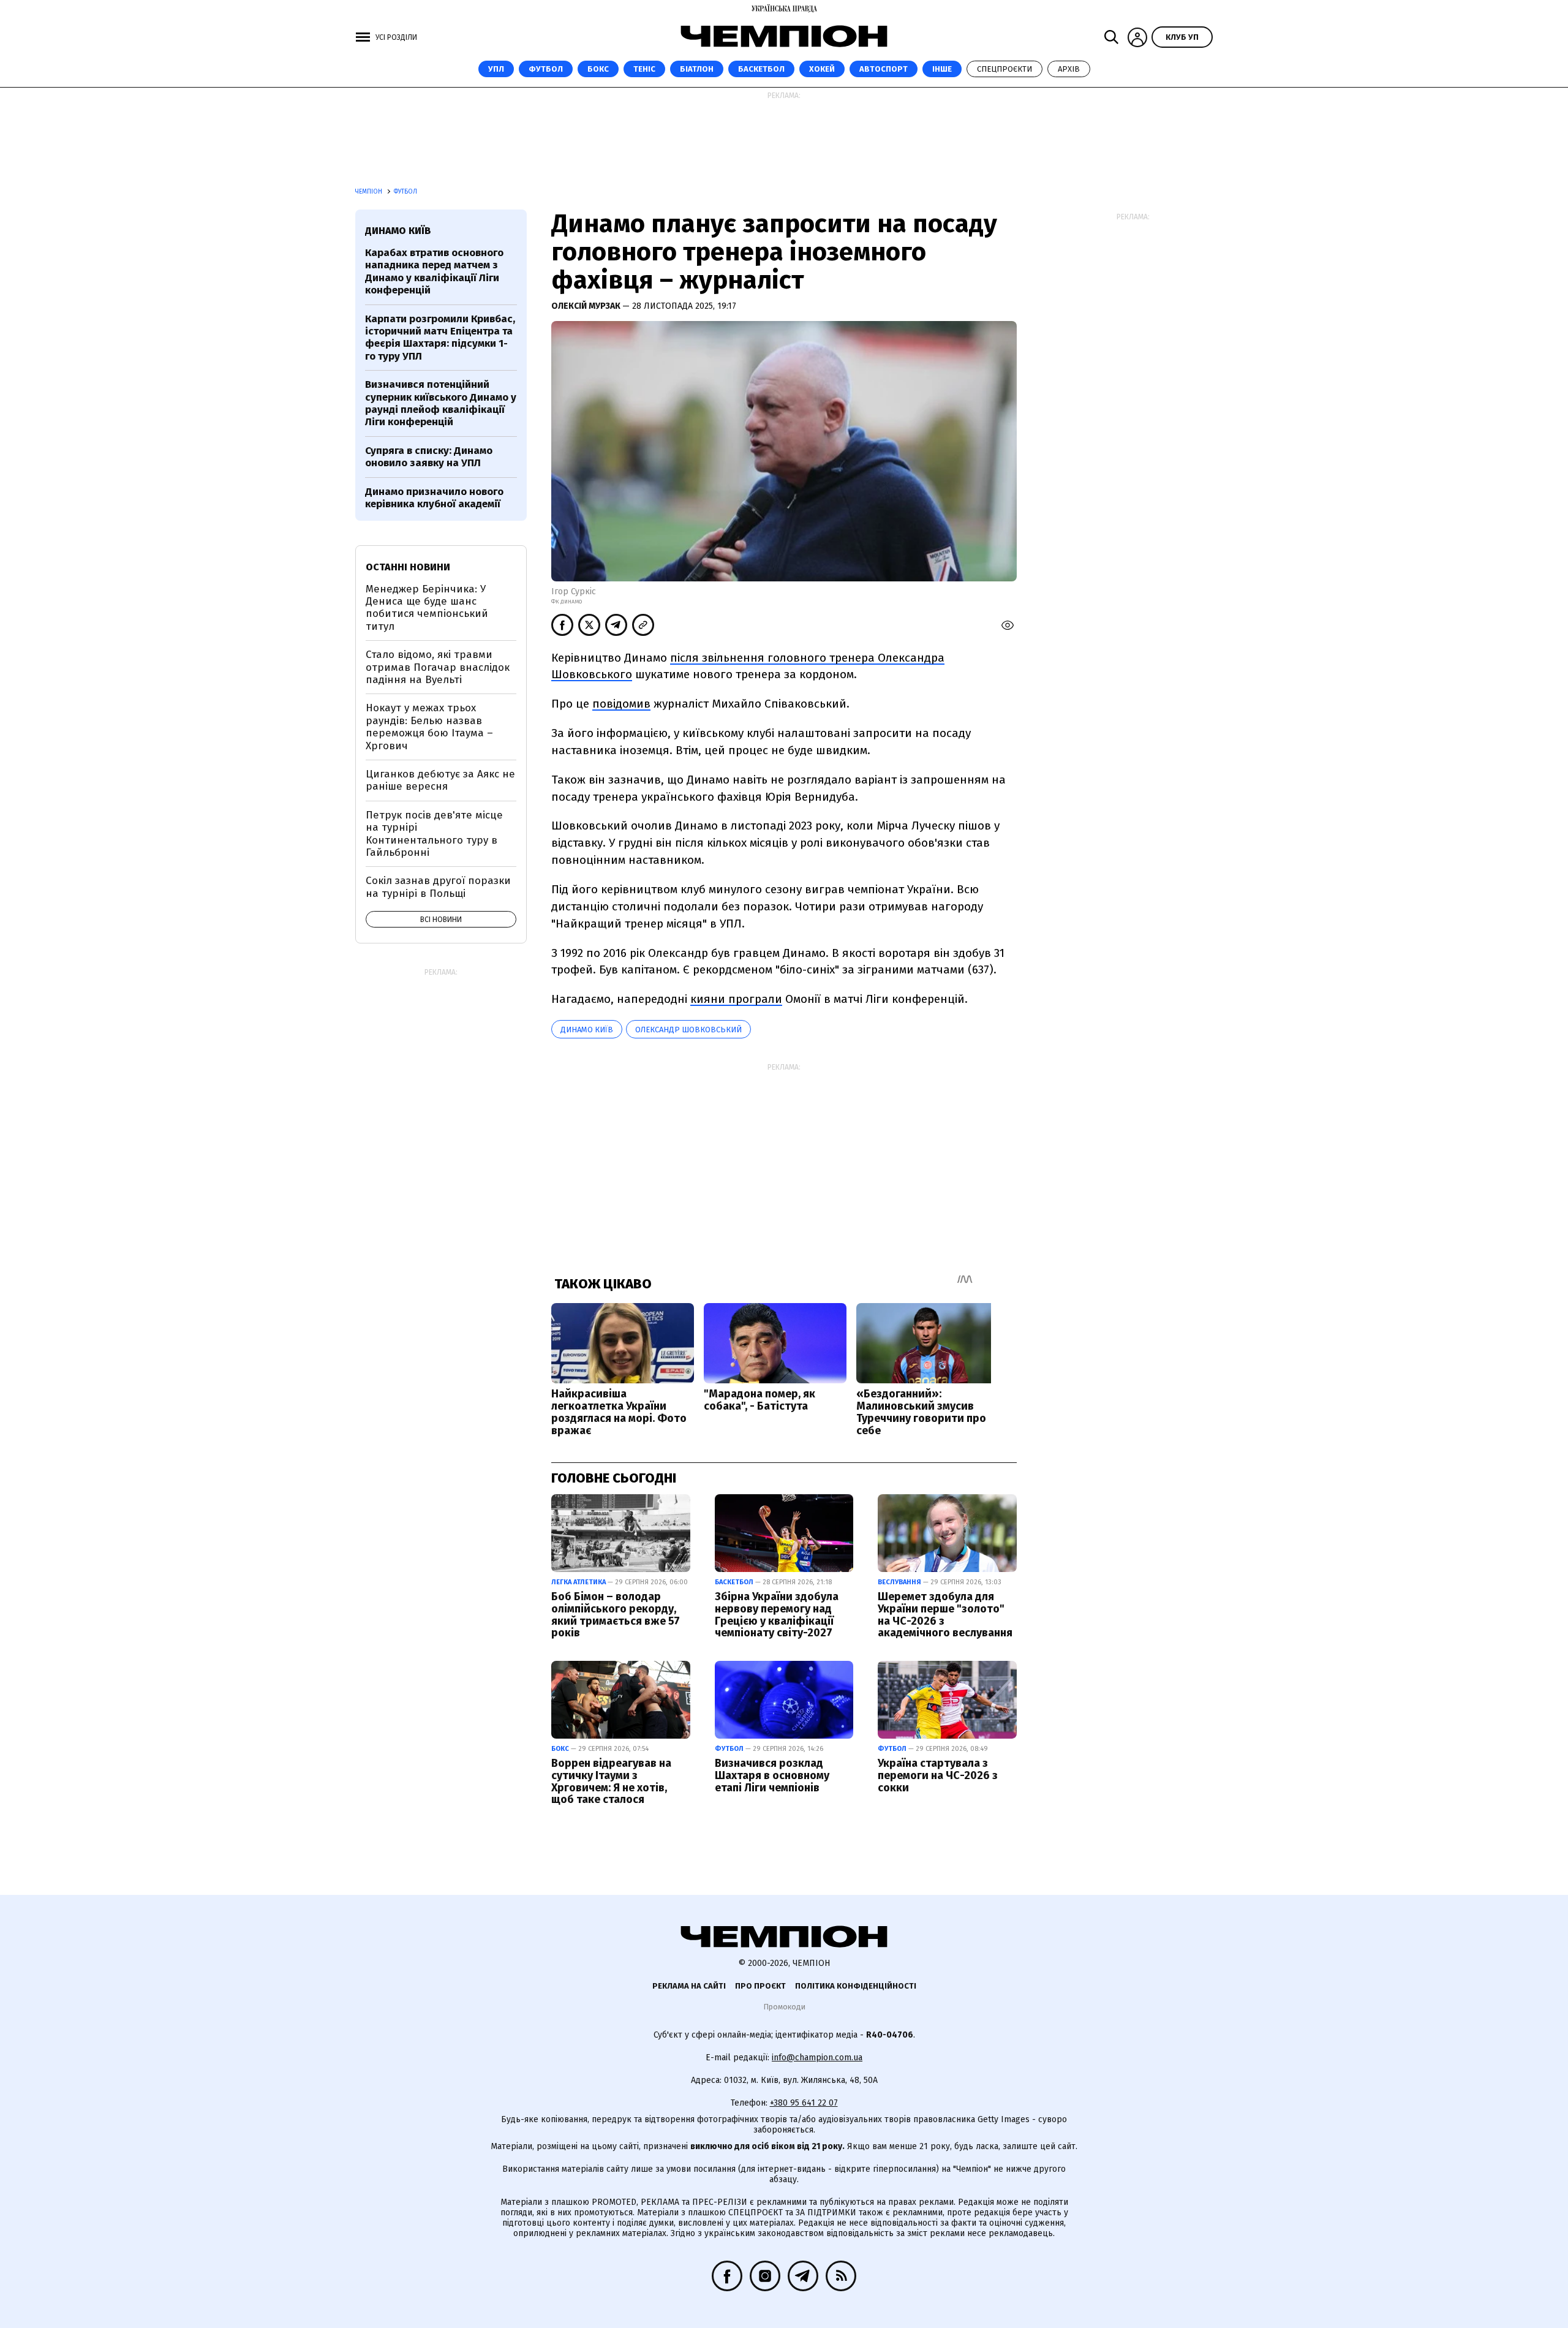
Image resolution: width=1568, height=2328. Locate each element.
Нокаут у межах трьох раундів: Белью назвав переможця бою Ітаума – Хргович (429, 727)
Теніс (644, 69)
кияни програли (736, 999)
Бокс (598, 69)
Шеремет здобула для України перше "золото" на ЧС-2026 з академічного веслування (945, 1615)
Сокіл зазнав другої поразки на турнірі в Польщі (438, 887)
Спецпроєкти (1005, 69)
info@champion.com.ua (817, 2058)
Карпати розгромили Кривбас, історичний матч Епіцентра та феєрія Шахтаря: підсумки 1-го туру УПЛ (440, 338)
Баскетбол (761, 69)
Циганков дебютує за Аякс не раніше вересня (440, 780)
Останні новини (408, 567)
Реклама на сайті (689, 1986)
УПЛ (496, 69)
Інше (942, 69)
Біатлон (697, 69)
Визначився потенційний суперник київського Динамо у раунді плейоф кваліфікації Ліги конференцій (441, 403)
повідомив (621, 704)
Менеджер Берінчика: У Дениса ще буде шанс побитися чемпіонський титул (427, 608)
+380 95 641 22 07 (804, 2103)
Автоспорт (884, 69)
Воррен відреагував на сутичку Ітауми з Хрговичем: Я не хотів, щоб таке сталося (611, 1781)
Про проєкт (760, 1986)
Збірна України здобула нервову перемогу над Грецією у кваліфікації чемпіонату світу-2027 (777, 1615)
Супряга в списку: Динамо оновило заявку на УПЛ (429, 457)
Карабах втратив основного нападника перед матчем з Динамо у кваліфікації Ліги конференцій (434, 271)
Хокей (822, 69)
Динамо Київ (587, 1030)
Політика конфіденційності (856, 1986)
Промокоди (784, 2007)
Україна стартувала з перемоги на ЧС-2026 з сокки (938, 1775)
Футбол (546, 69)
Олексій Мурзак (587, 306)
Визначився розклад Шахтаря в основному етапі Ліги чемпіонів (772, 1775)
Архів (1069, 69)
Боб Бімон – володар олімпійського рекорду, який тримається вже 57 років (616, 1615)
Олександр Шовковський (688, 1030)
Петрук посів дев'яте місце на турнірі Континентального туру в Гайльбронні (434, 834)
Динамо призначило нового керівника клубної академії (434, 498)
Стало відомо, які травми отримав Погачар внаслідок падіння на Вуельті (438, 667)
